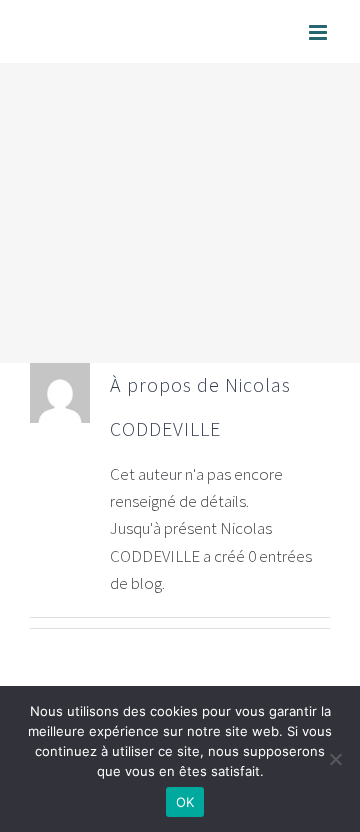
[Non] (335, 759)
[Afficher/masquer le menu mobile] (319, 32)
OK (185, 802)
